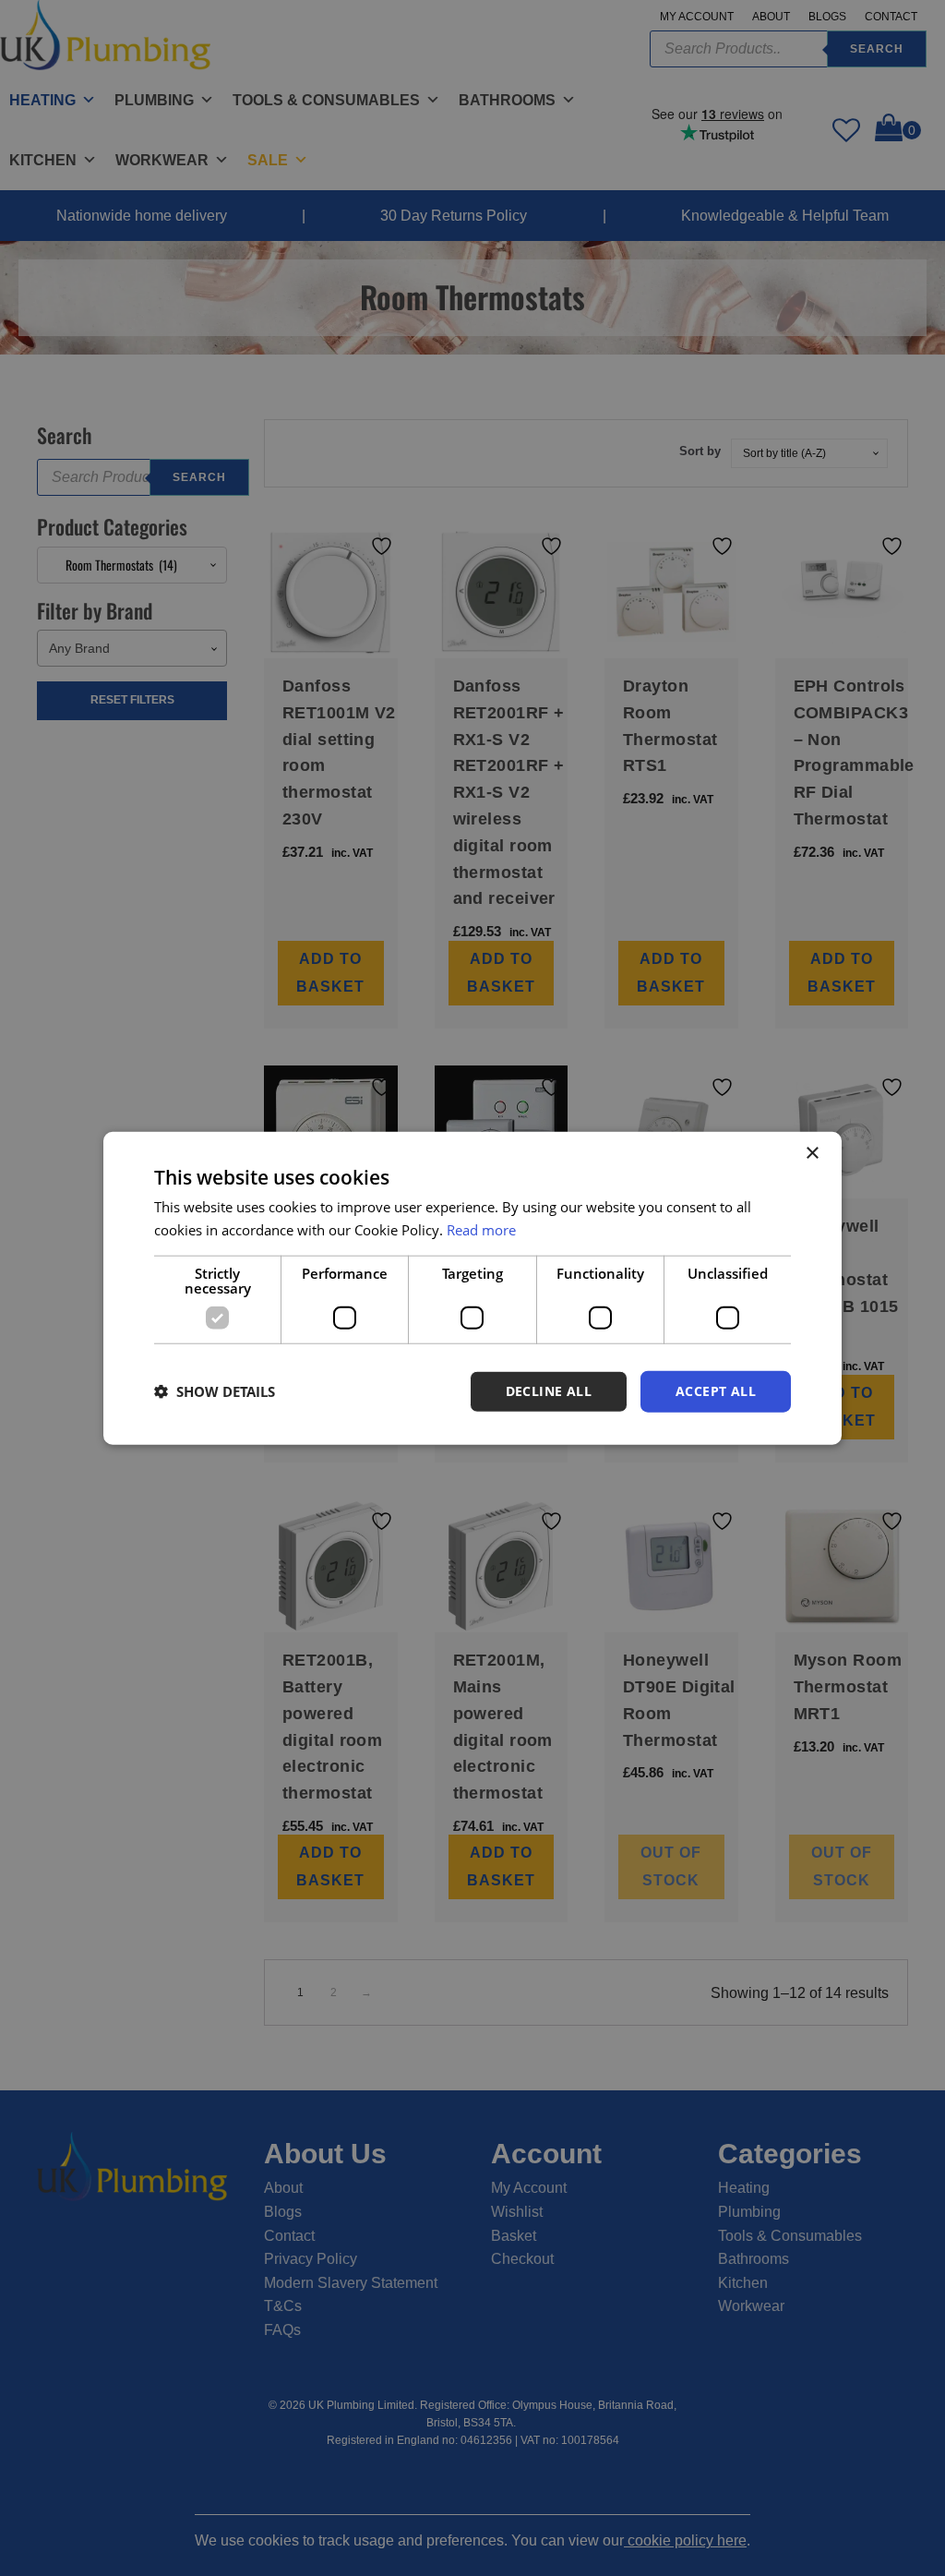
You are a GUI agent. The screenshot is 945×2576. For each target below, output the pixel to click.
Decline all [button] (549, 1391)
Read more (481, 1230)
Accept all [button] (716, 1391)
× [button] (812, 1154)
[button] (215, 1391)
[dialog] (472, 1288)
